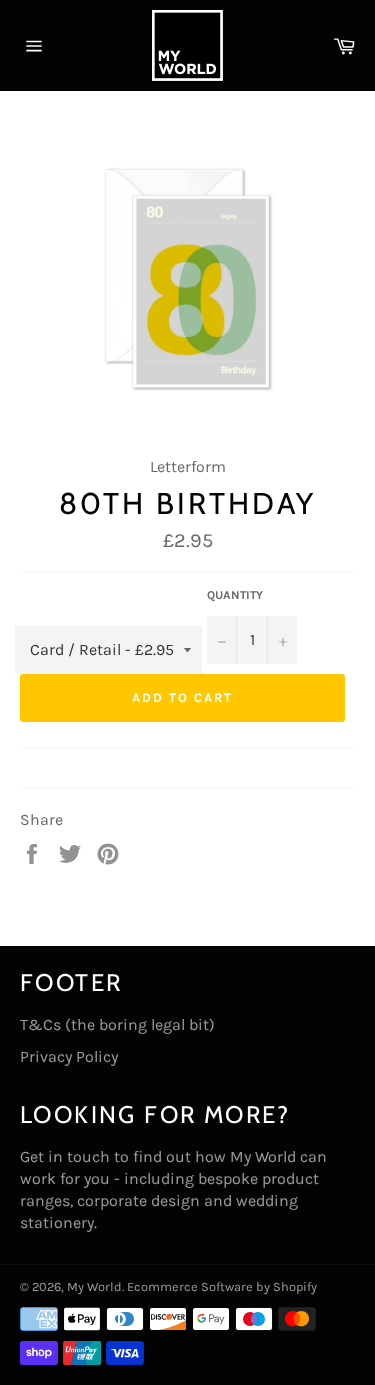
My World (94, 1286)
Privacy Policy (69, 1056)
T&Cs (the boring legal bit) (117, 1024)
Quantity (235, 595)
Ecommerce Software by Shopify (222, 1286)
